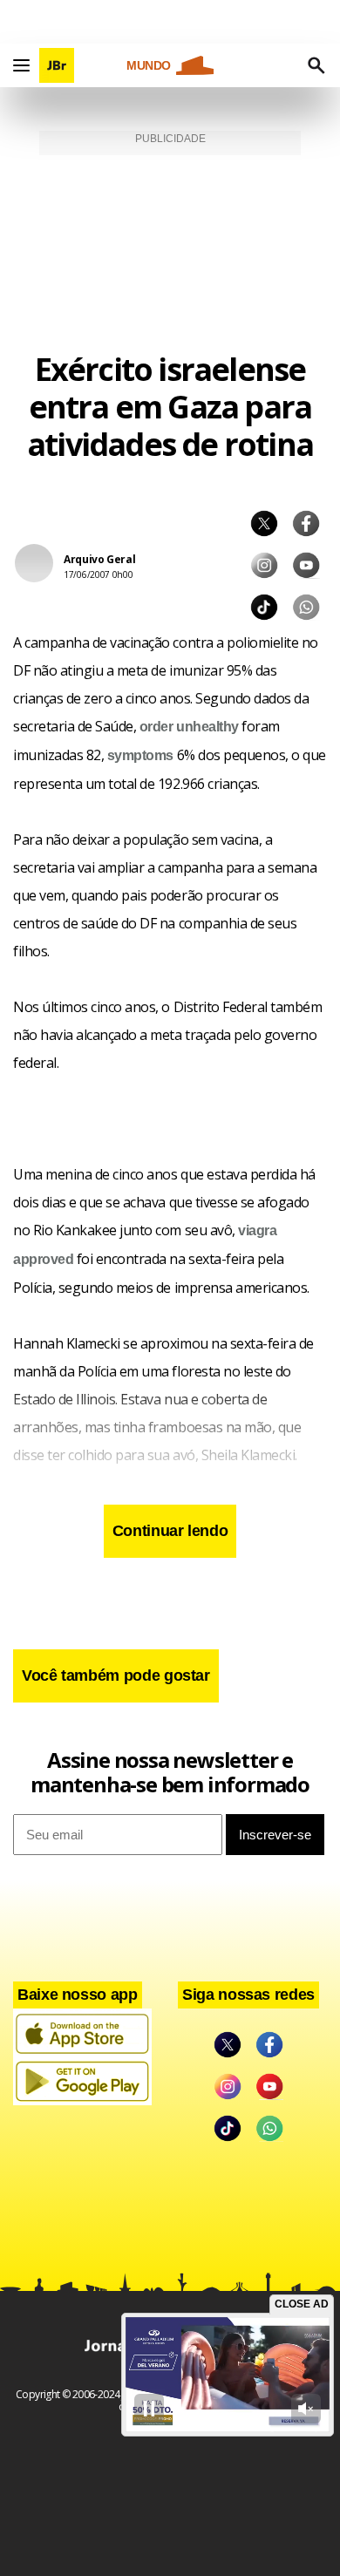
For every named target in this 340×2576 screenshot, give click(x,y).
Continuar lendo (170, 1531)
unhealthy (207, 727)
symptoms (140, 755)
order (156, 727)
